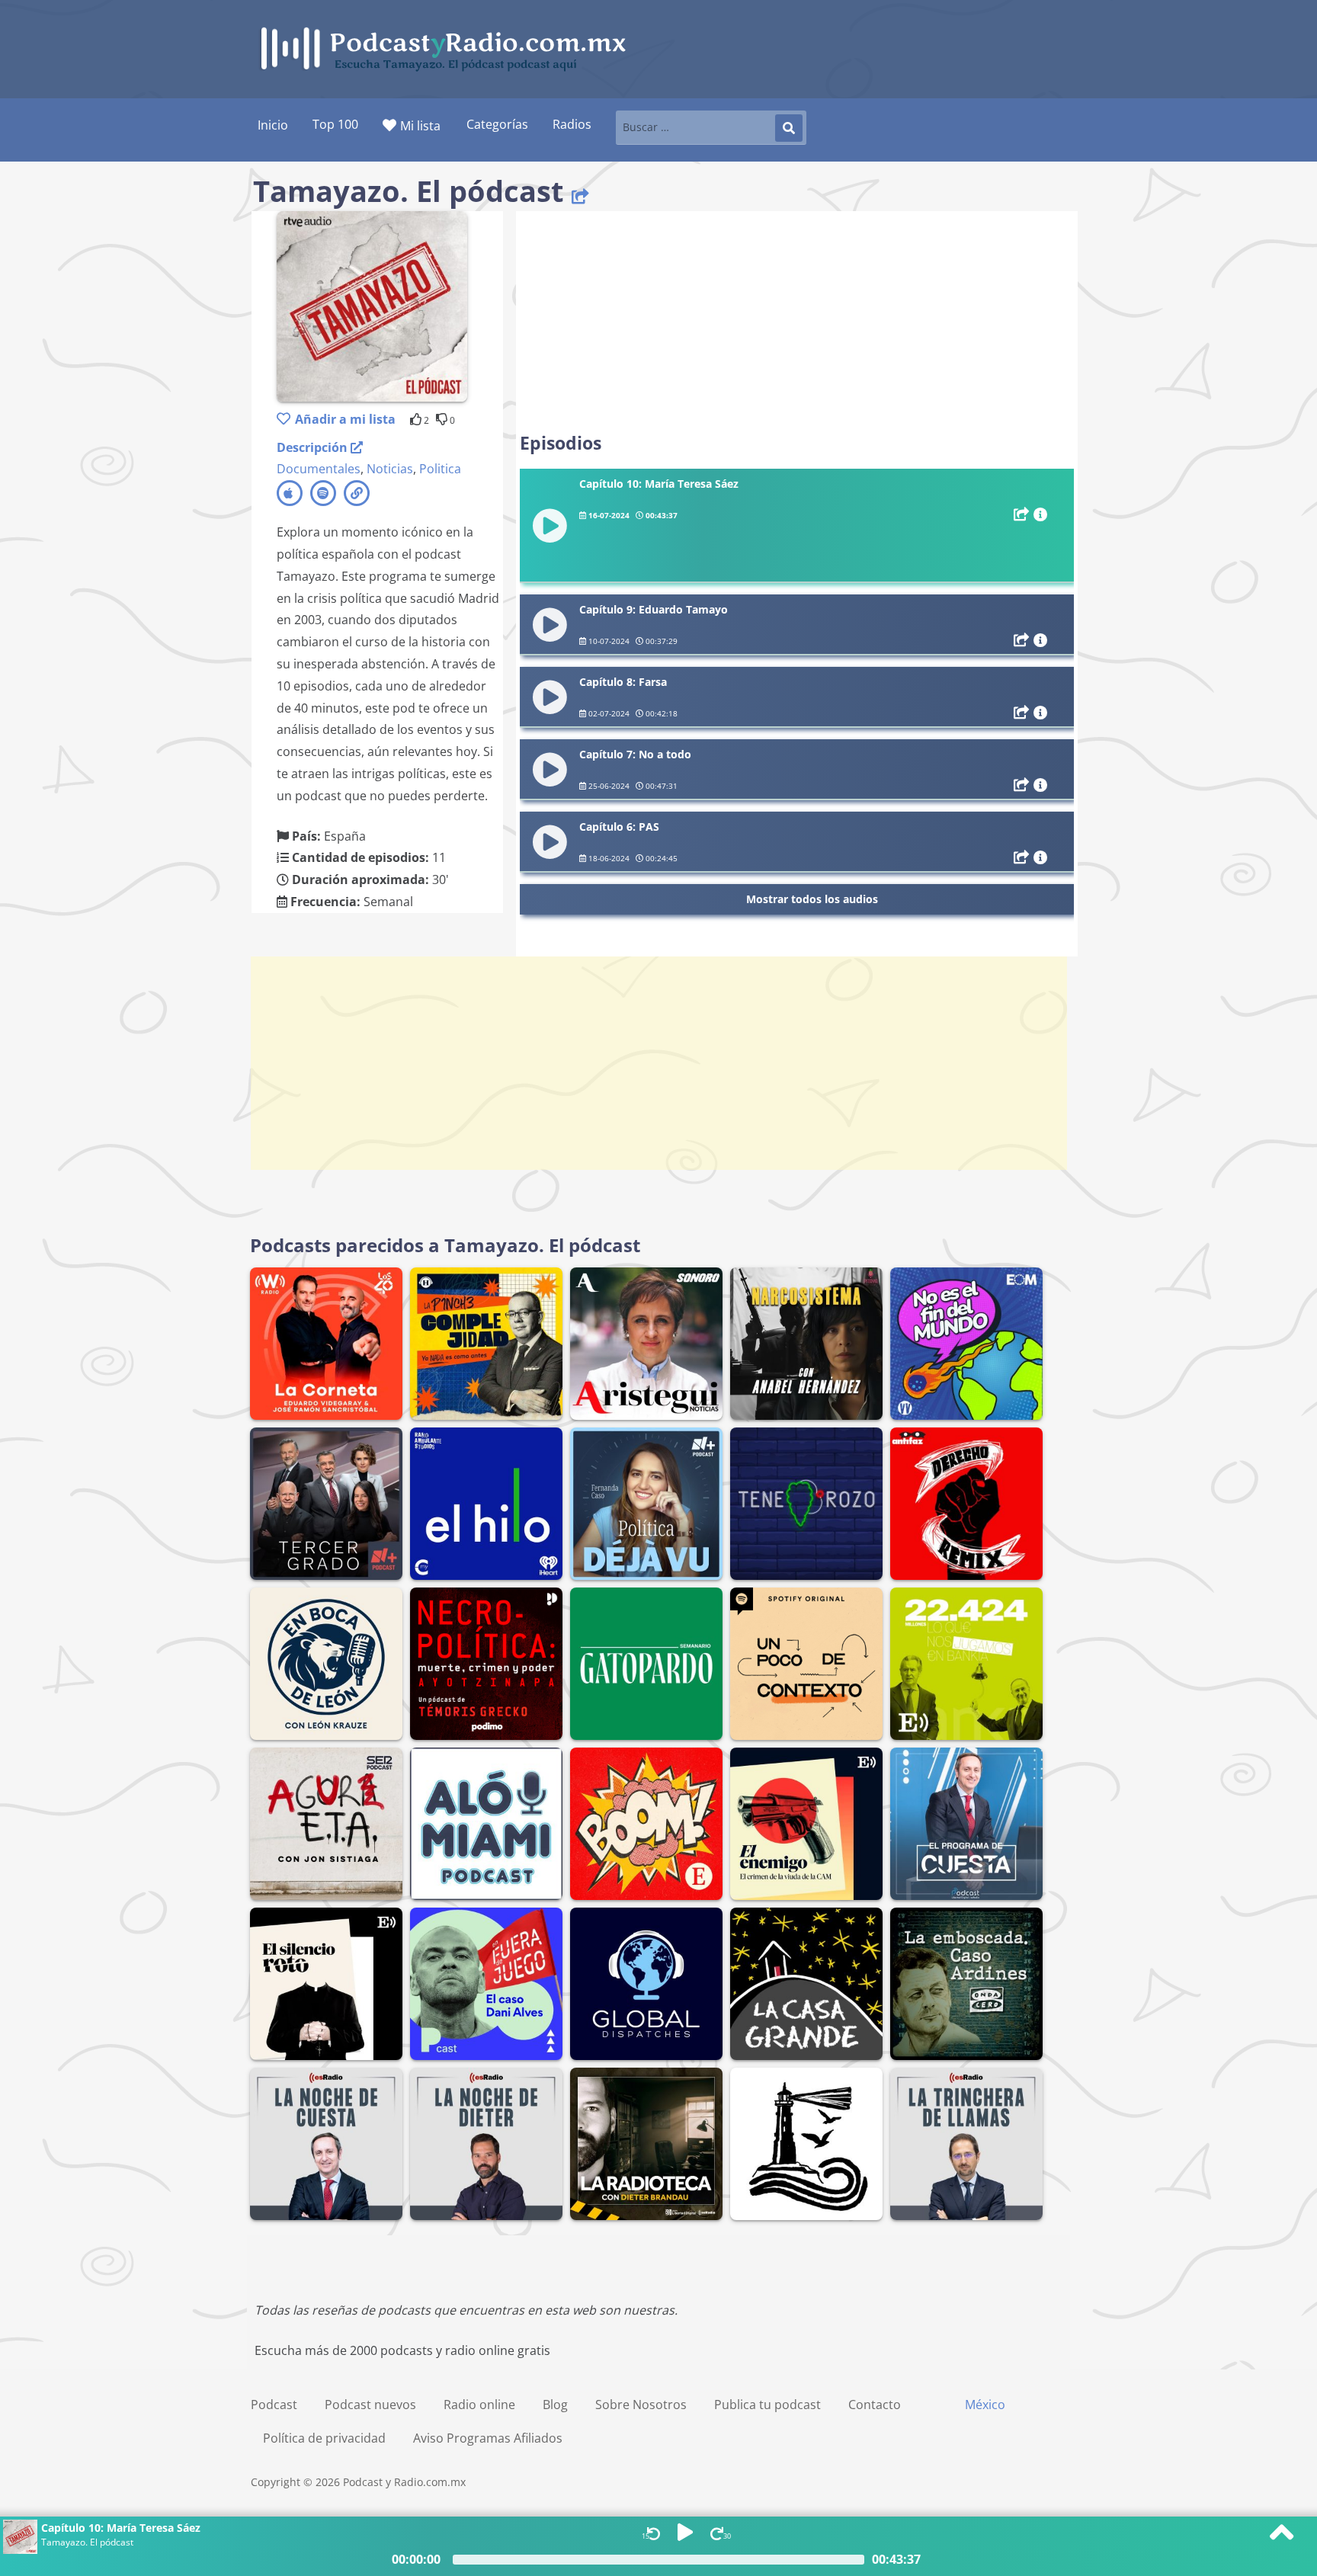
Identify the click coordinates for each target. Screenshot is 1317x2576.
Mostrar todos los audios (812, 899)
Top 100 (335, 124)
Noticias (390, 469)
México (985, 2405)
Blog (555, 2405)
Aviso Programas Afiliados (488, 2438)
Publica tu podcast (767, 2405)
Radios (572, 124)
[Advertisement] (797, 322)
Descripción (314, 447)
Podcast (274, 2405)
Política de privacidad (324, 2438)
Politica (440, 469)
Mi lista (420, 126)
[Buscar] (789, 128)
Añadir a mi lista (345, 419)
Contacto (875, 2405)
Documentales (319, 469)
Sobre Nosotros (641, 2405)
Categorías (497, 124)
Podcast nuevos (370, 2405)
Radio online (479, 2405)
